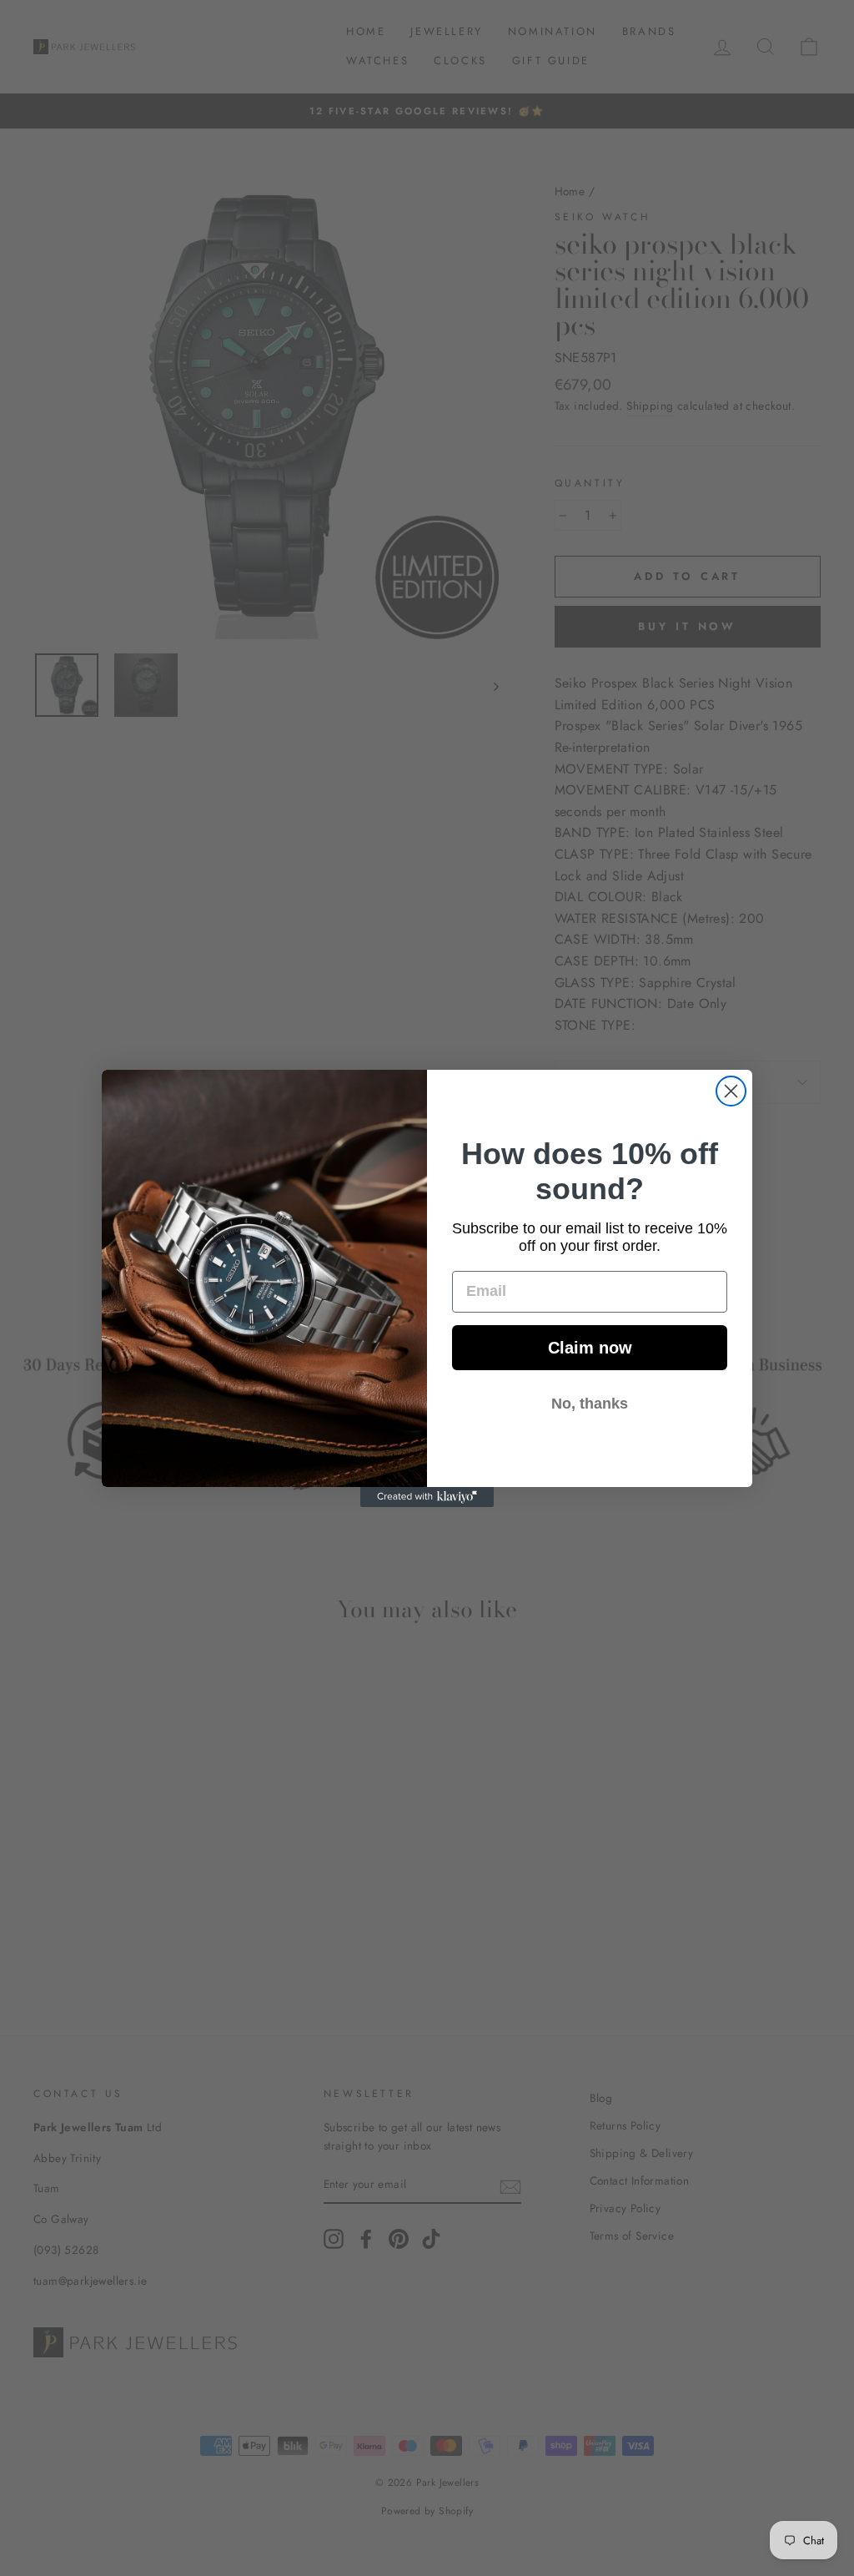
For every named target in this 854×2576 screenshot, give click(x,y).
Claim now (590, 1348)
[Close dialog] (731, 1091)
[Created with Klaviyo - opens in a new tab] (427, 1497)
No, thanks (590, 1404)
